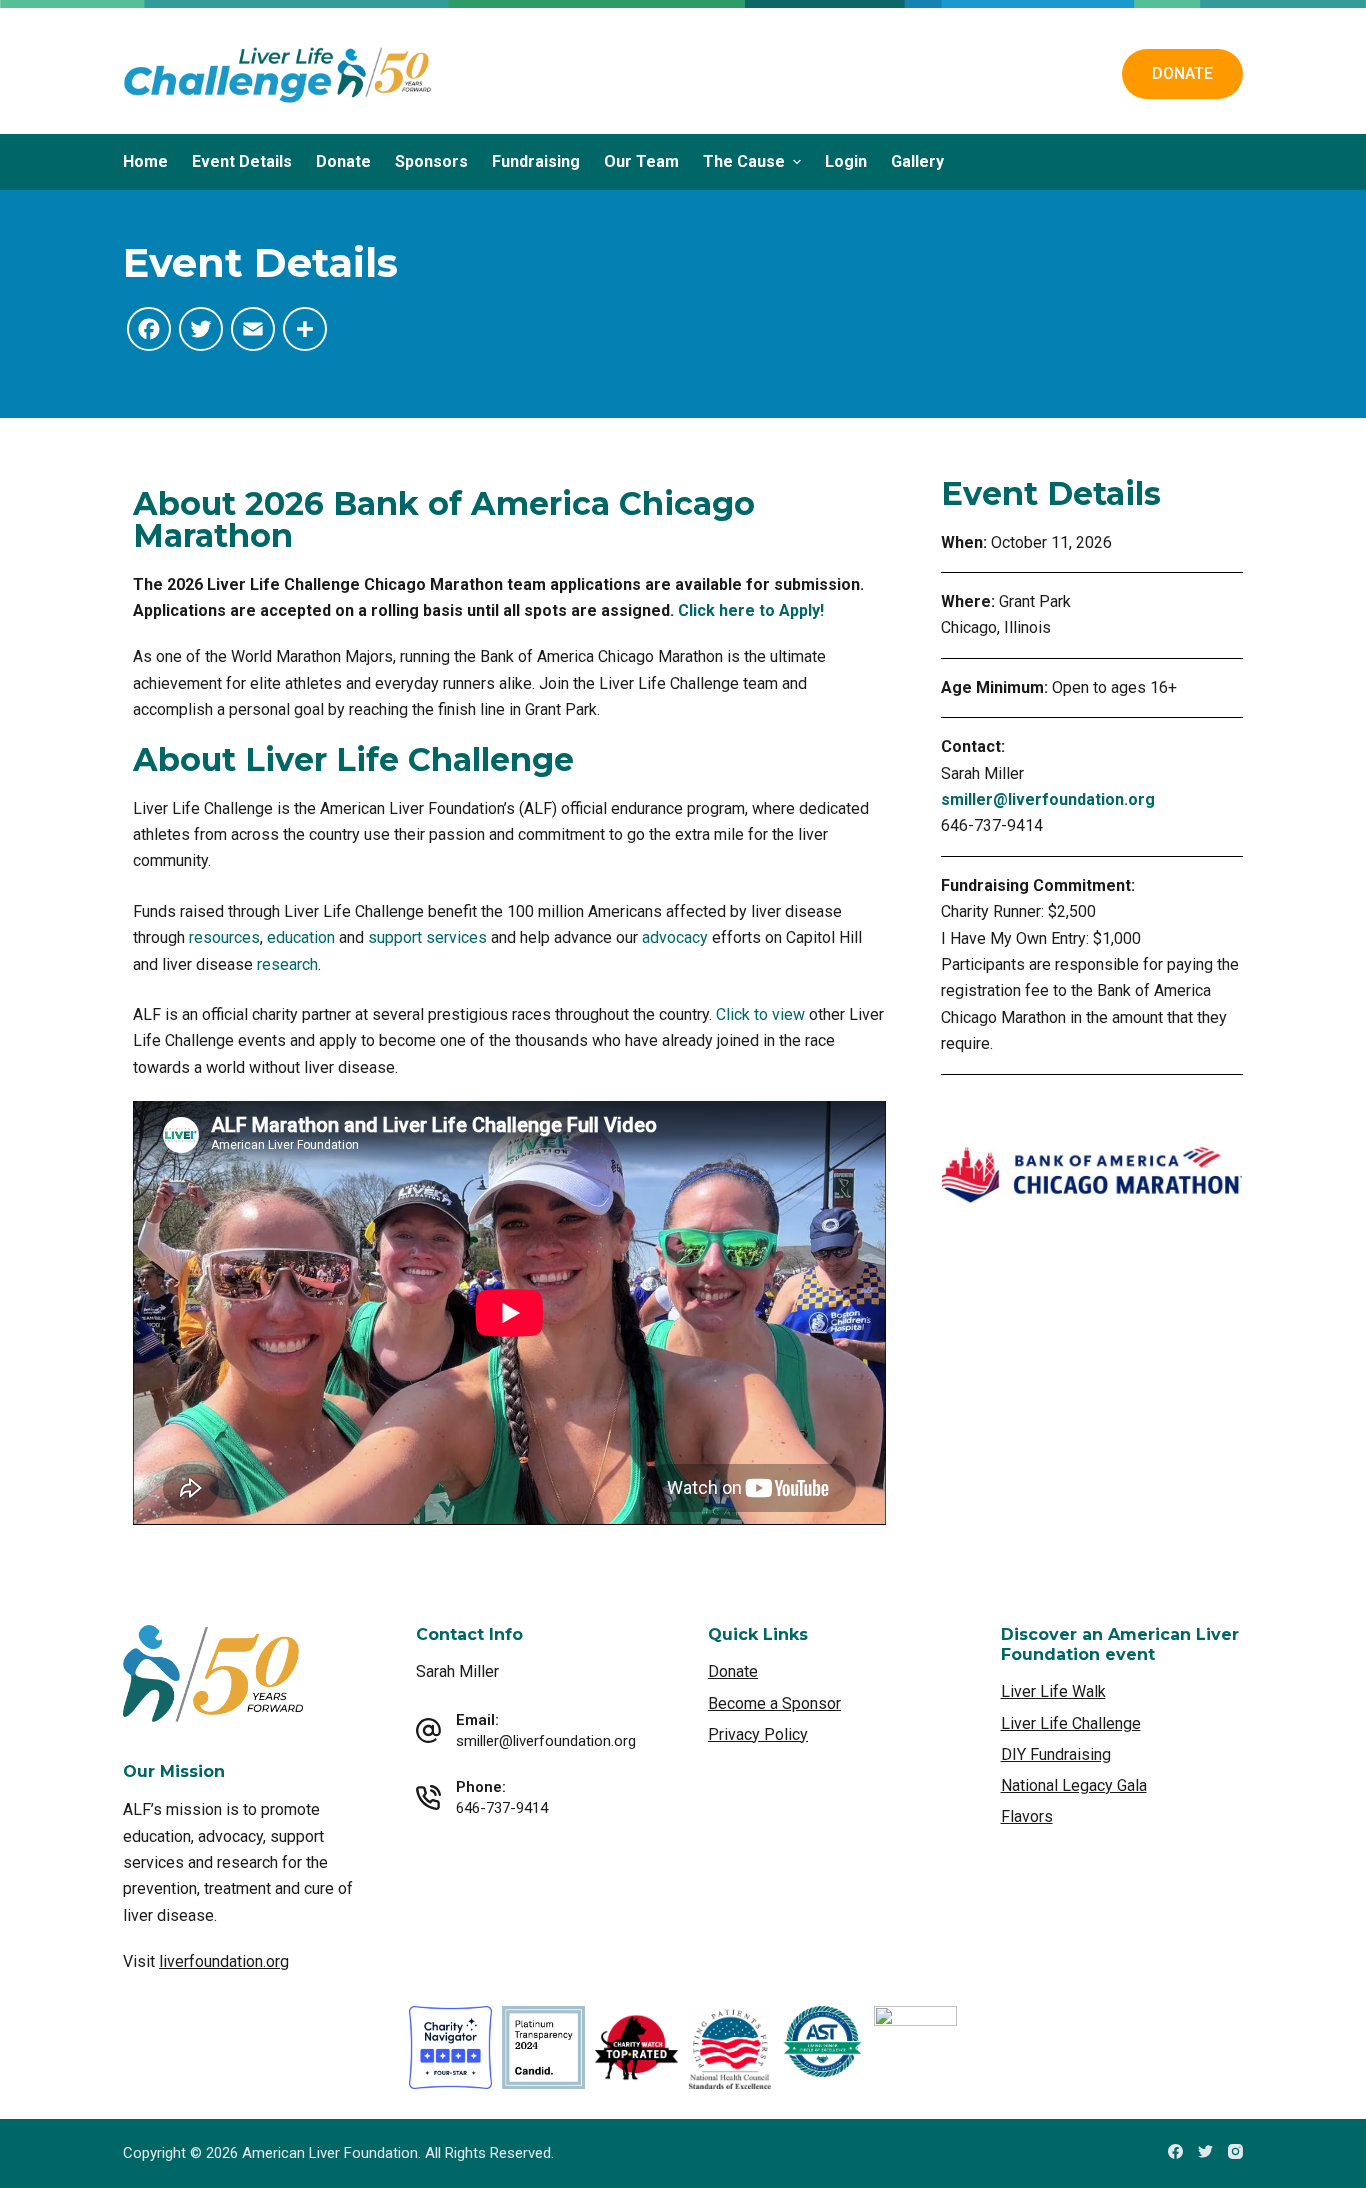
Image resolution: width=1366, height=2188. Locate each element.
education (301, 937)
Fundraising (536, 161)
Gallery (917, 161)
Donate (343, 161)
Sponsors (431, 161)
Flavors (1027, 1816)
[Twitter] (1205, 2151)
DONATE (1182, 73)
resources (224, 937)
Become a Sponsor (774, 1703)
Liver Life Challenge (1071, 1723)
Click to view (760, 1014)
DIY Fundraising (1056, 1754)
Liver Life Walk (1053, 1691)
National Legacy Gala (1074, 1785)
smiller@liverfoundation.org (1048, 799)
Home (145, 161)
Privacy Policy (758, 1734)
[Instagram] (1235, 2151)
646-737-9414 (502, 1808)
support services (427, 937)
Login (846, 161)
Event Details (242, 161)
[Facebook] (1175, 2151)
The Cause (744, 161)
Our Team (641, 161)
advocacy (675, 937)
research (287, 964)
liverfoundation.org (224, 1961)
